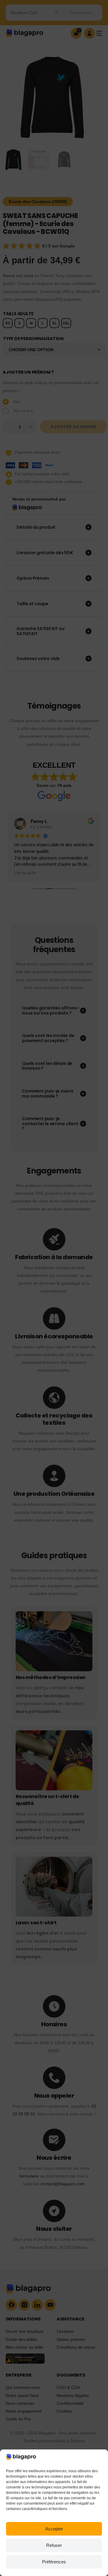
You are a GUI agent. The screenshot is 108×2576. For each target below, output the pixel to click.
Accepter (54, 2529)
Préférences (54, 2562)
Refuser (54, 2545)
